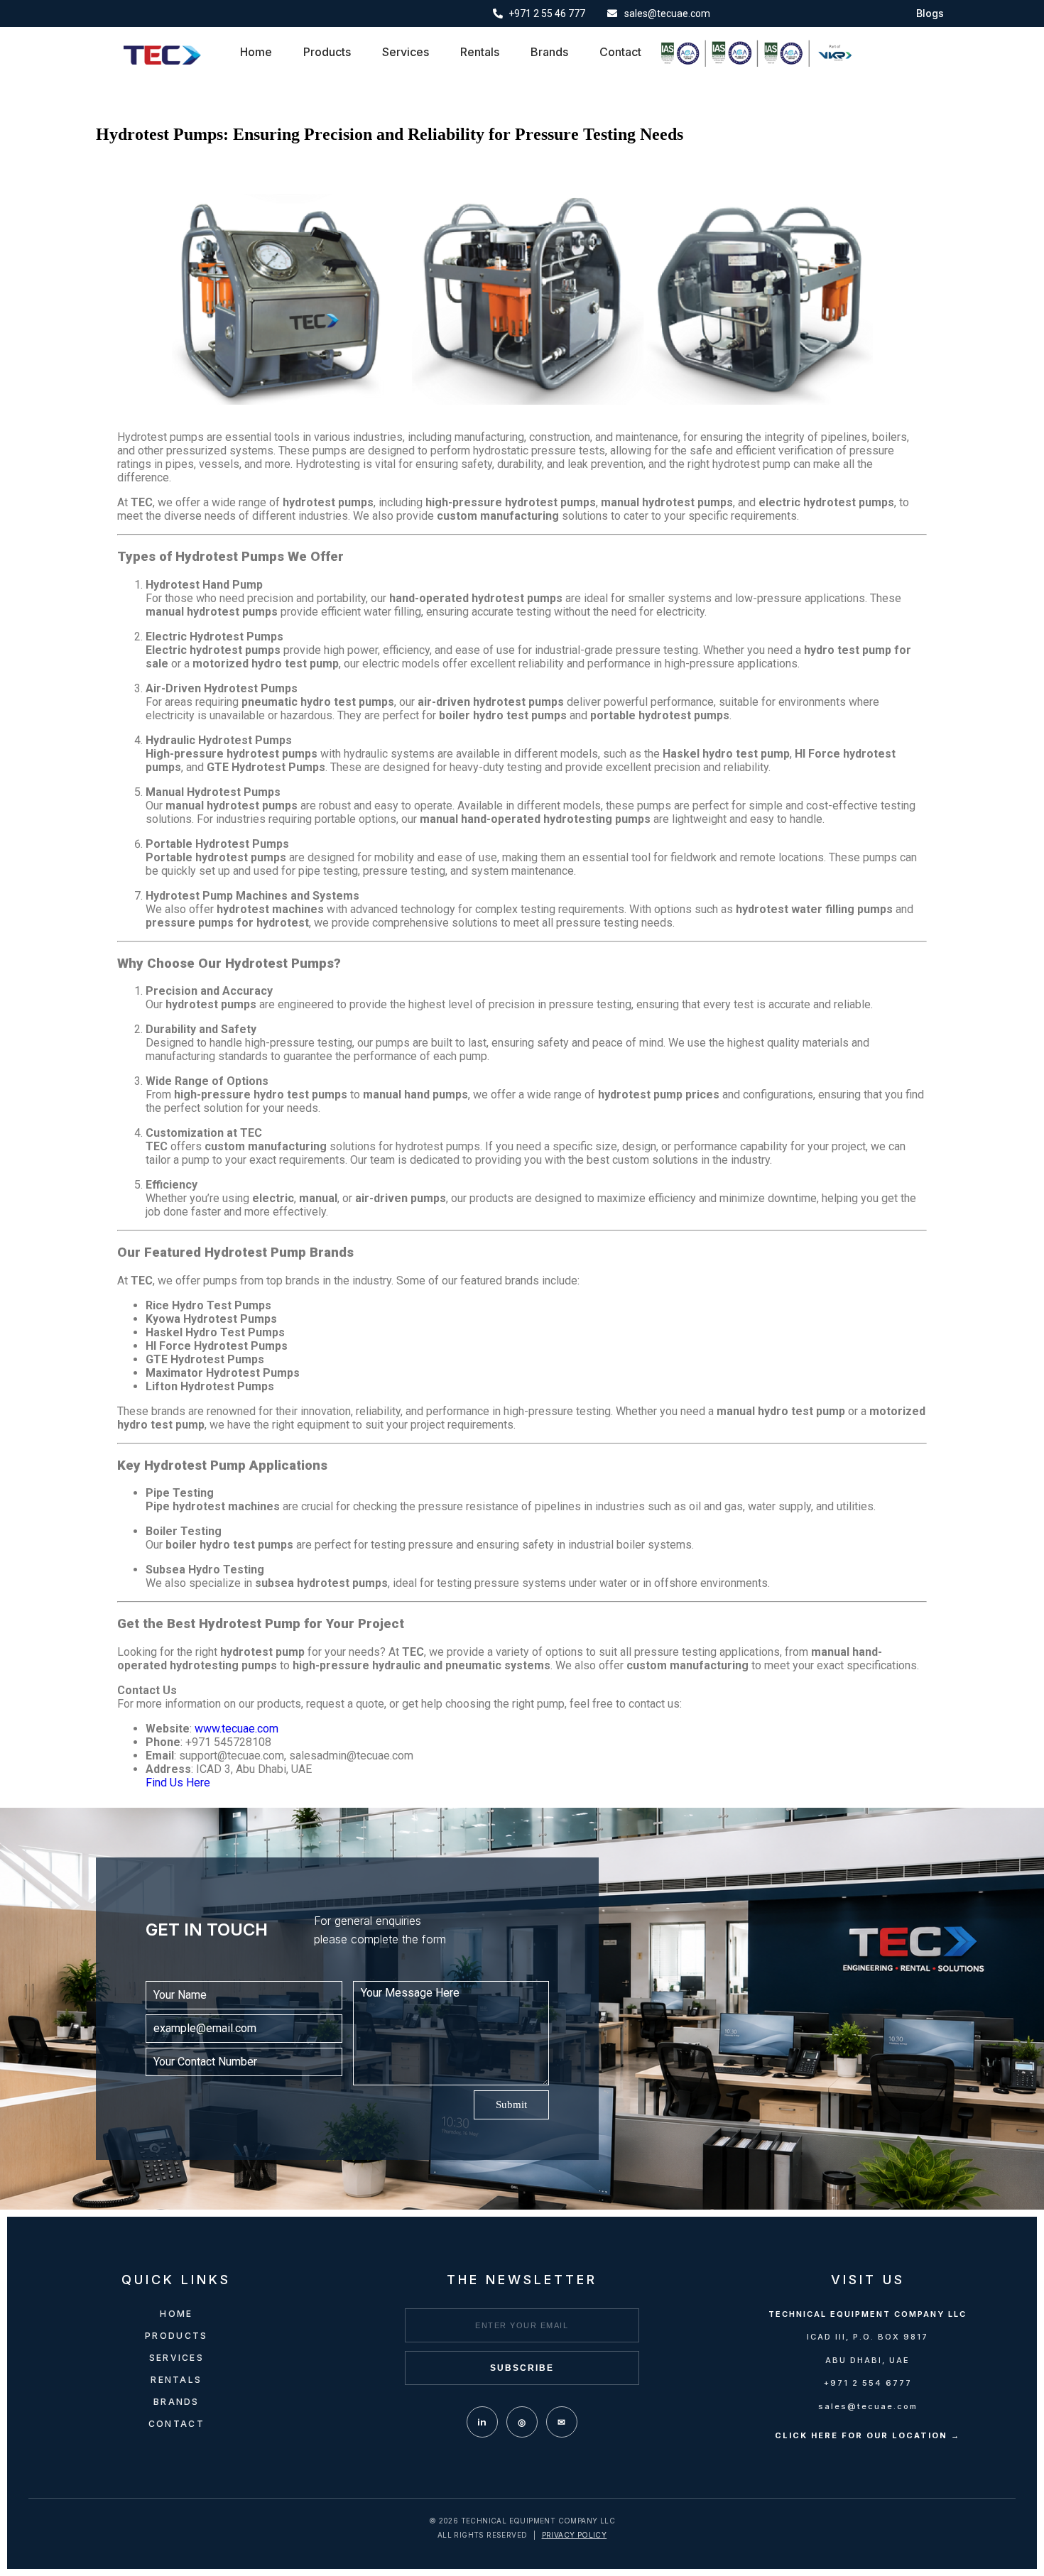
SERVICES (176, 2358)
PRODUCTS (176, 2336)
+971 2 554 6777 (868, 2383)
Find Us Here (178, 1783)
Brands (549, 52)
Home (256, 52)
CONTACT (176, 2424)
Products (327, 52)
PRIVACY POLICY (575, 2535)
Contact (620, 52)
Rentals (480, 52)
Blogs (930, 13)
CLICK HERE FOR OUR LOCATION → (868, 2435)
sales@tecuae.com (868, 2406)
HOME (176, 2314)
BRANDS (176, 2402)
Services (406, 52)
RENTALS (176, 2380)
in (482, 2422)
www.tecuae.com (236, 1729)
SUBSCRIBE (522, 2368)
